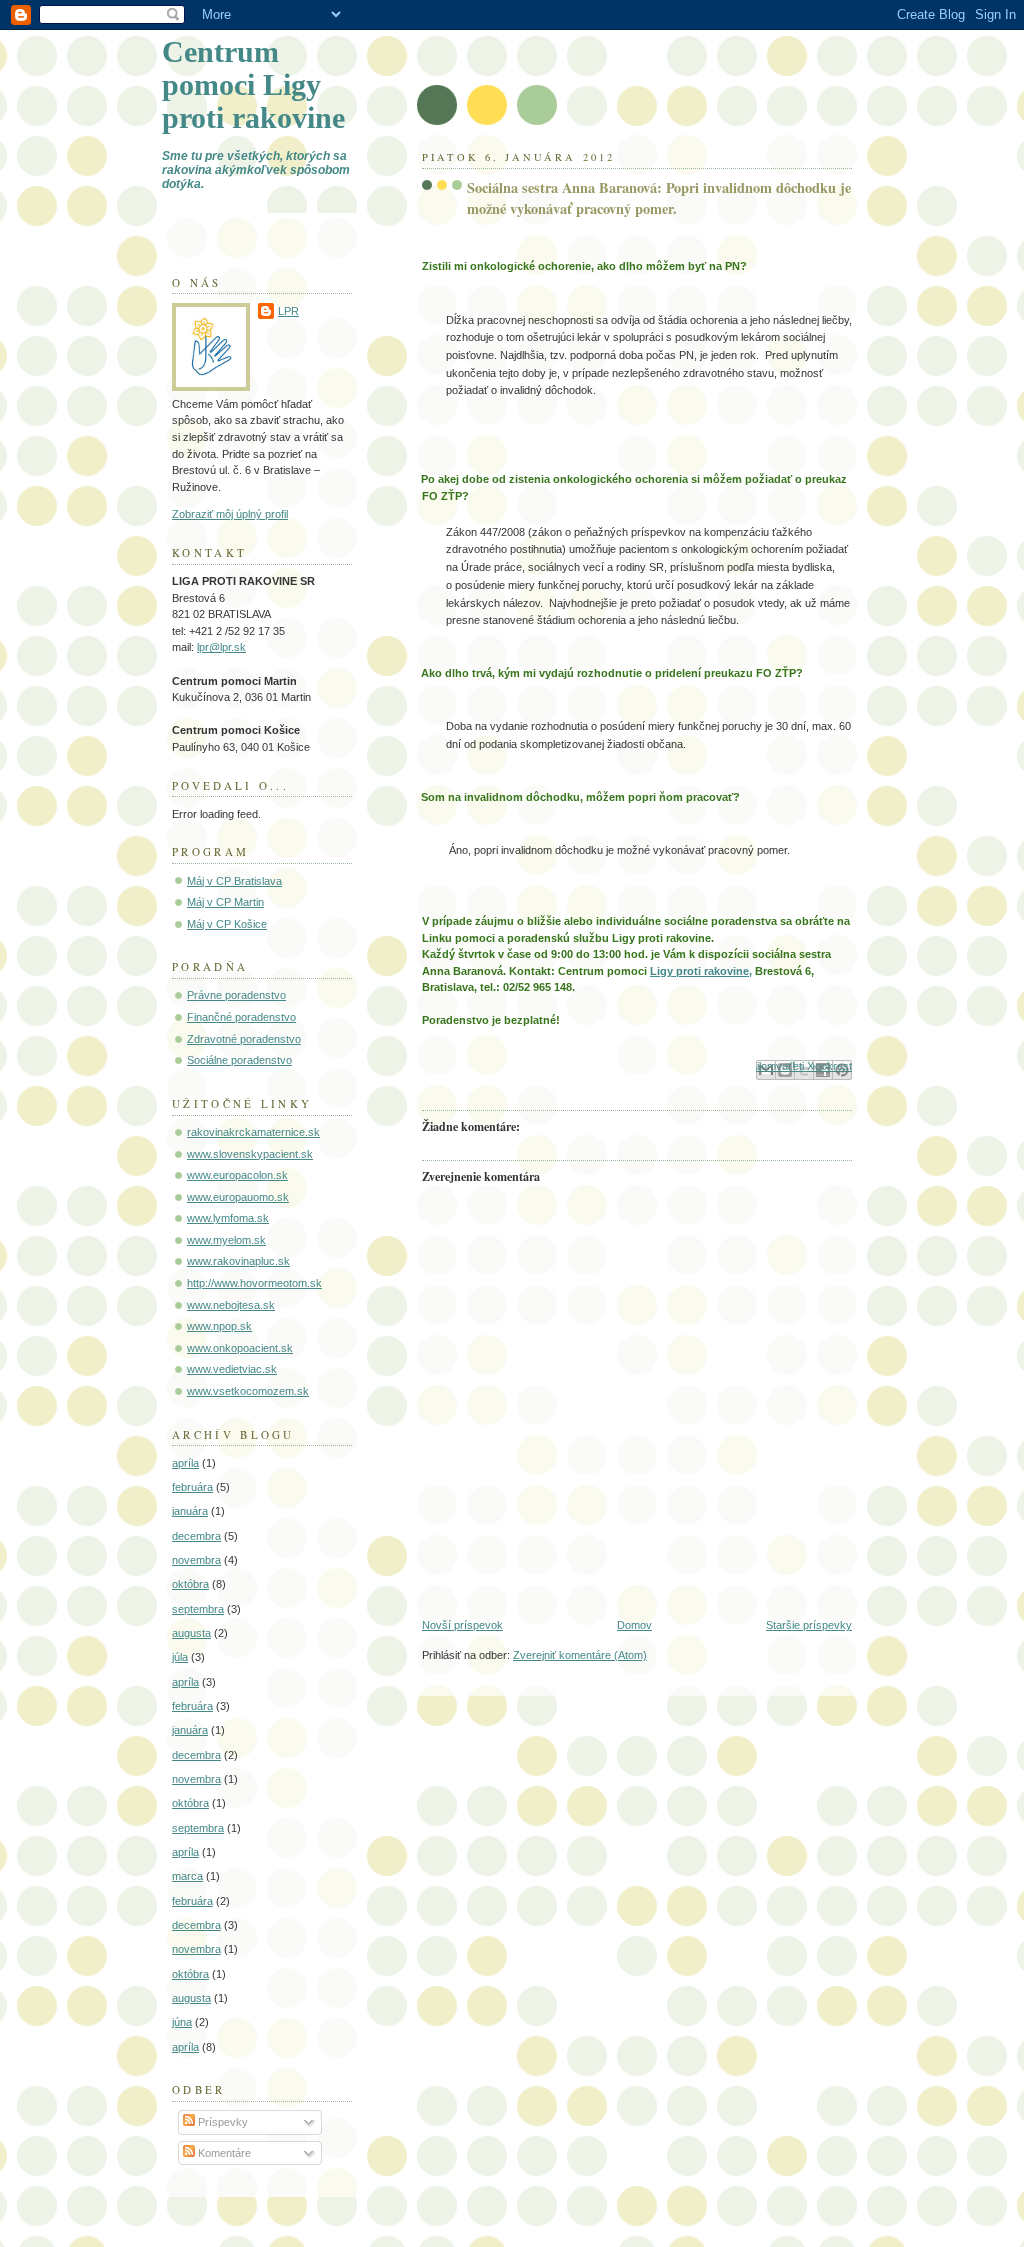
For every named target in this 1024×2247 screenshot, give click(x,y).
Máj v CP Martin (225, 902)
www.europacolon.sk (237, 1175)
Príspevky (221, 2122)
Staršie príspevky (809, 1625)
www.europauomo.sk (238, 1197)
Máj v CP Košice (227, 924)
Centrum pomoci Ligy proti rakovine (253, 85)
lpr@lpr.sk (221, 647)
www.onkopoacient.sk (240, 1348)
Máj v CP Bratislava (234, 881)
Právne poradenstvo (236, 995)
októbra (190, 1584)
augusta (191, 1633)
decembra (196, 1536)
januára (190, 1511)
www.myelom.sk (226, 1240)
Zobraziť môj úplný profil (230, 514)
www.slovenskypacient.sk (250, 1154)
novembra (196, 1560)
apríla (185, 1463)
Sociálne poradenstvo (239, 1060)
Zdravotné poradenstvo (244, 1039)
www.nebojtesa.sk (231, 1305)
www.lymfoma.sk (228, 1218)
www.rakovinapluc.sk (238, 1261)
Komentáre (223, 2153)
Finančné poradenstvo (241, 1017)
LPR (288, 311)
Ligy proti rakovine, (701, 971)
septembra (198, 1609)
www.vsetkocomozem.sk (248, 1391)
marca (187, 1876)
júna (182, 2022)
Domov (634, 1625)
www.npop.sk (219, 1326)
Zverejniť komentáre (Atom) (580, 1655)
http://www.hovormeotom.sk (254, 1283)
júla (180, 1657)
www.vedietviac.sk (232, 1369)
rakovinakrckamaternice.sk (253, 1132)
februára (192, 1487)
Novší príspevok (462, 1625)
